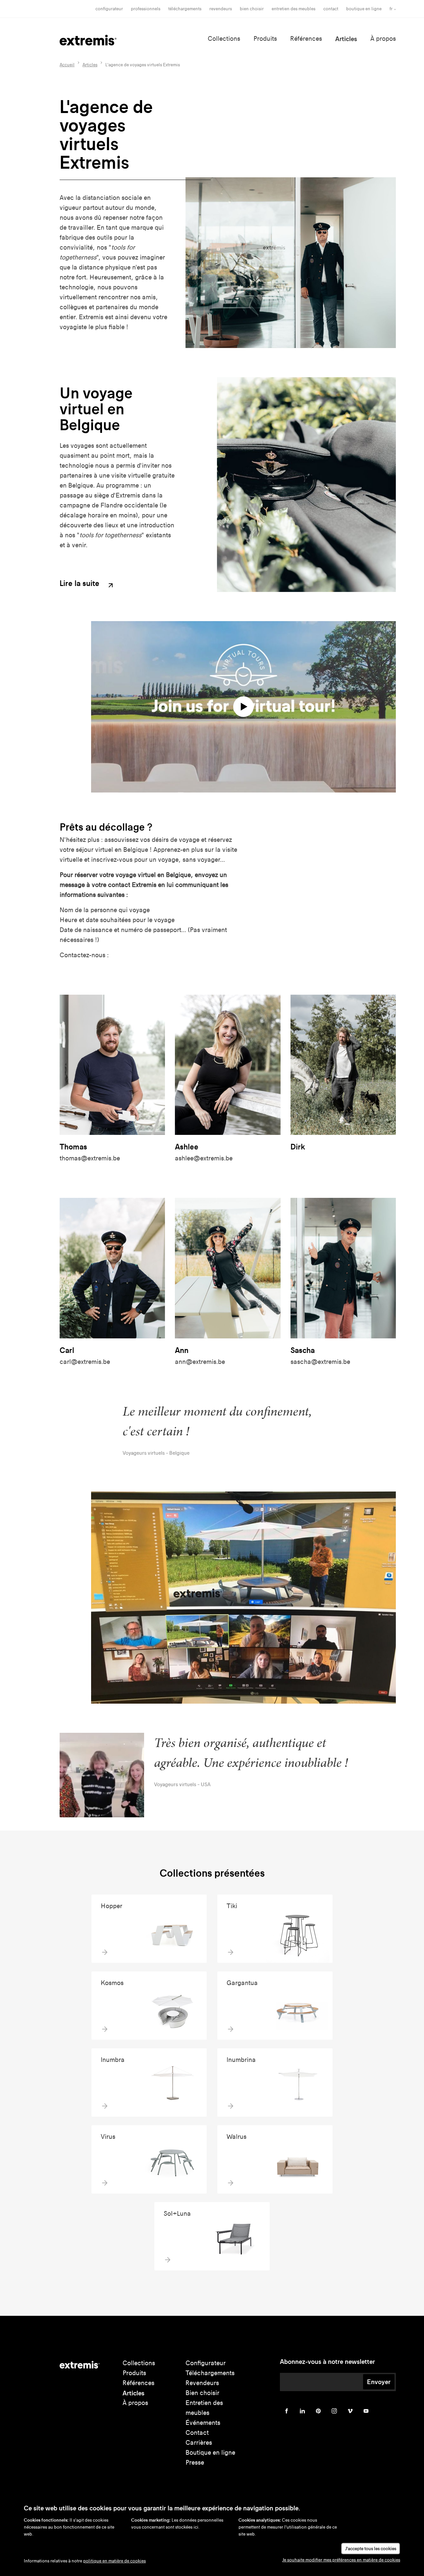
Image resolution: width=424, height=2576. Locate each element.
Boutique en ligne (364, 9)
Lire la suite (80, 584)
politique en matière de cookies (114, 2561)
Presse (195, 2462)
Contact (331, 9)
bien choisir (252, 9)
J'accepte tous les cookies (371, 2549)
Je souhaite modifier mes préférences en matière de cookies (341, 2560)
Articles (346, 39)
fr (391, 9)
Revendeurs (221, 9)
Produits (265, 39)
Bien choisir (202, 2393)
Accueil (67, 65)
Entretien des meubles (293, 9)
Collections (224, 39)
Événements (203, 2423)
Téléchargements (185, 9)
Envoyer (379, 2382)
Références (306, 39)
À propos (383, 39)
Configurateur (109, 9)
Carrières (199, 2443)
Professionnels (146, 9)
